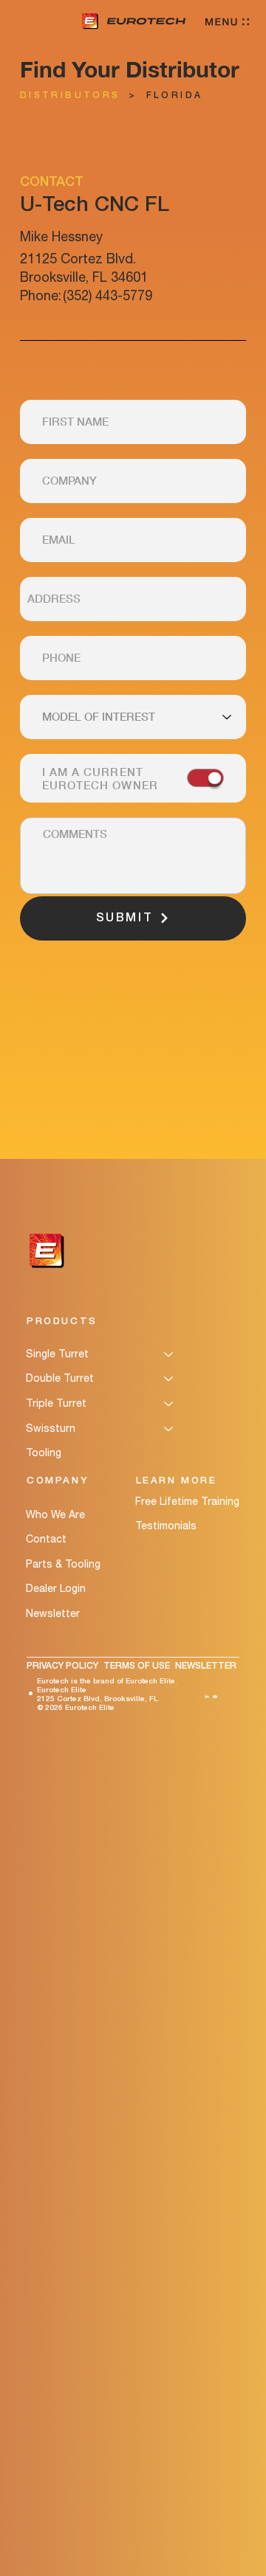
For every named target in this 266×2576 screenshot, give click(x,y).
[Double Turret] (169, 1379)
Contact (46, 1539)
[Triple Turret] (169, 1404)
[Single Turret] (169, 1354)
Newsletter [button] (53, 1613)
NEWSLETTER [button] (206, 1666)
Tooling (44, 1453)
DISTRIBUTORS (70, 96)
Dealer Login (56, 1588)
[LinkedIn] (207, 1694)
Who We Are (55, 1514)
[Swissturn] (169, 1429)
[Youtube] (215, 1694)
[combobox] (133, 599)
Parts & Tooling (63, 1564)
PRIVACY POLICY (62, 1666)
